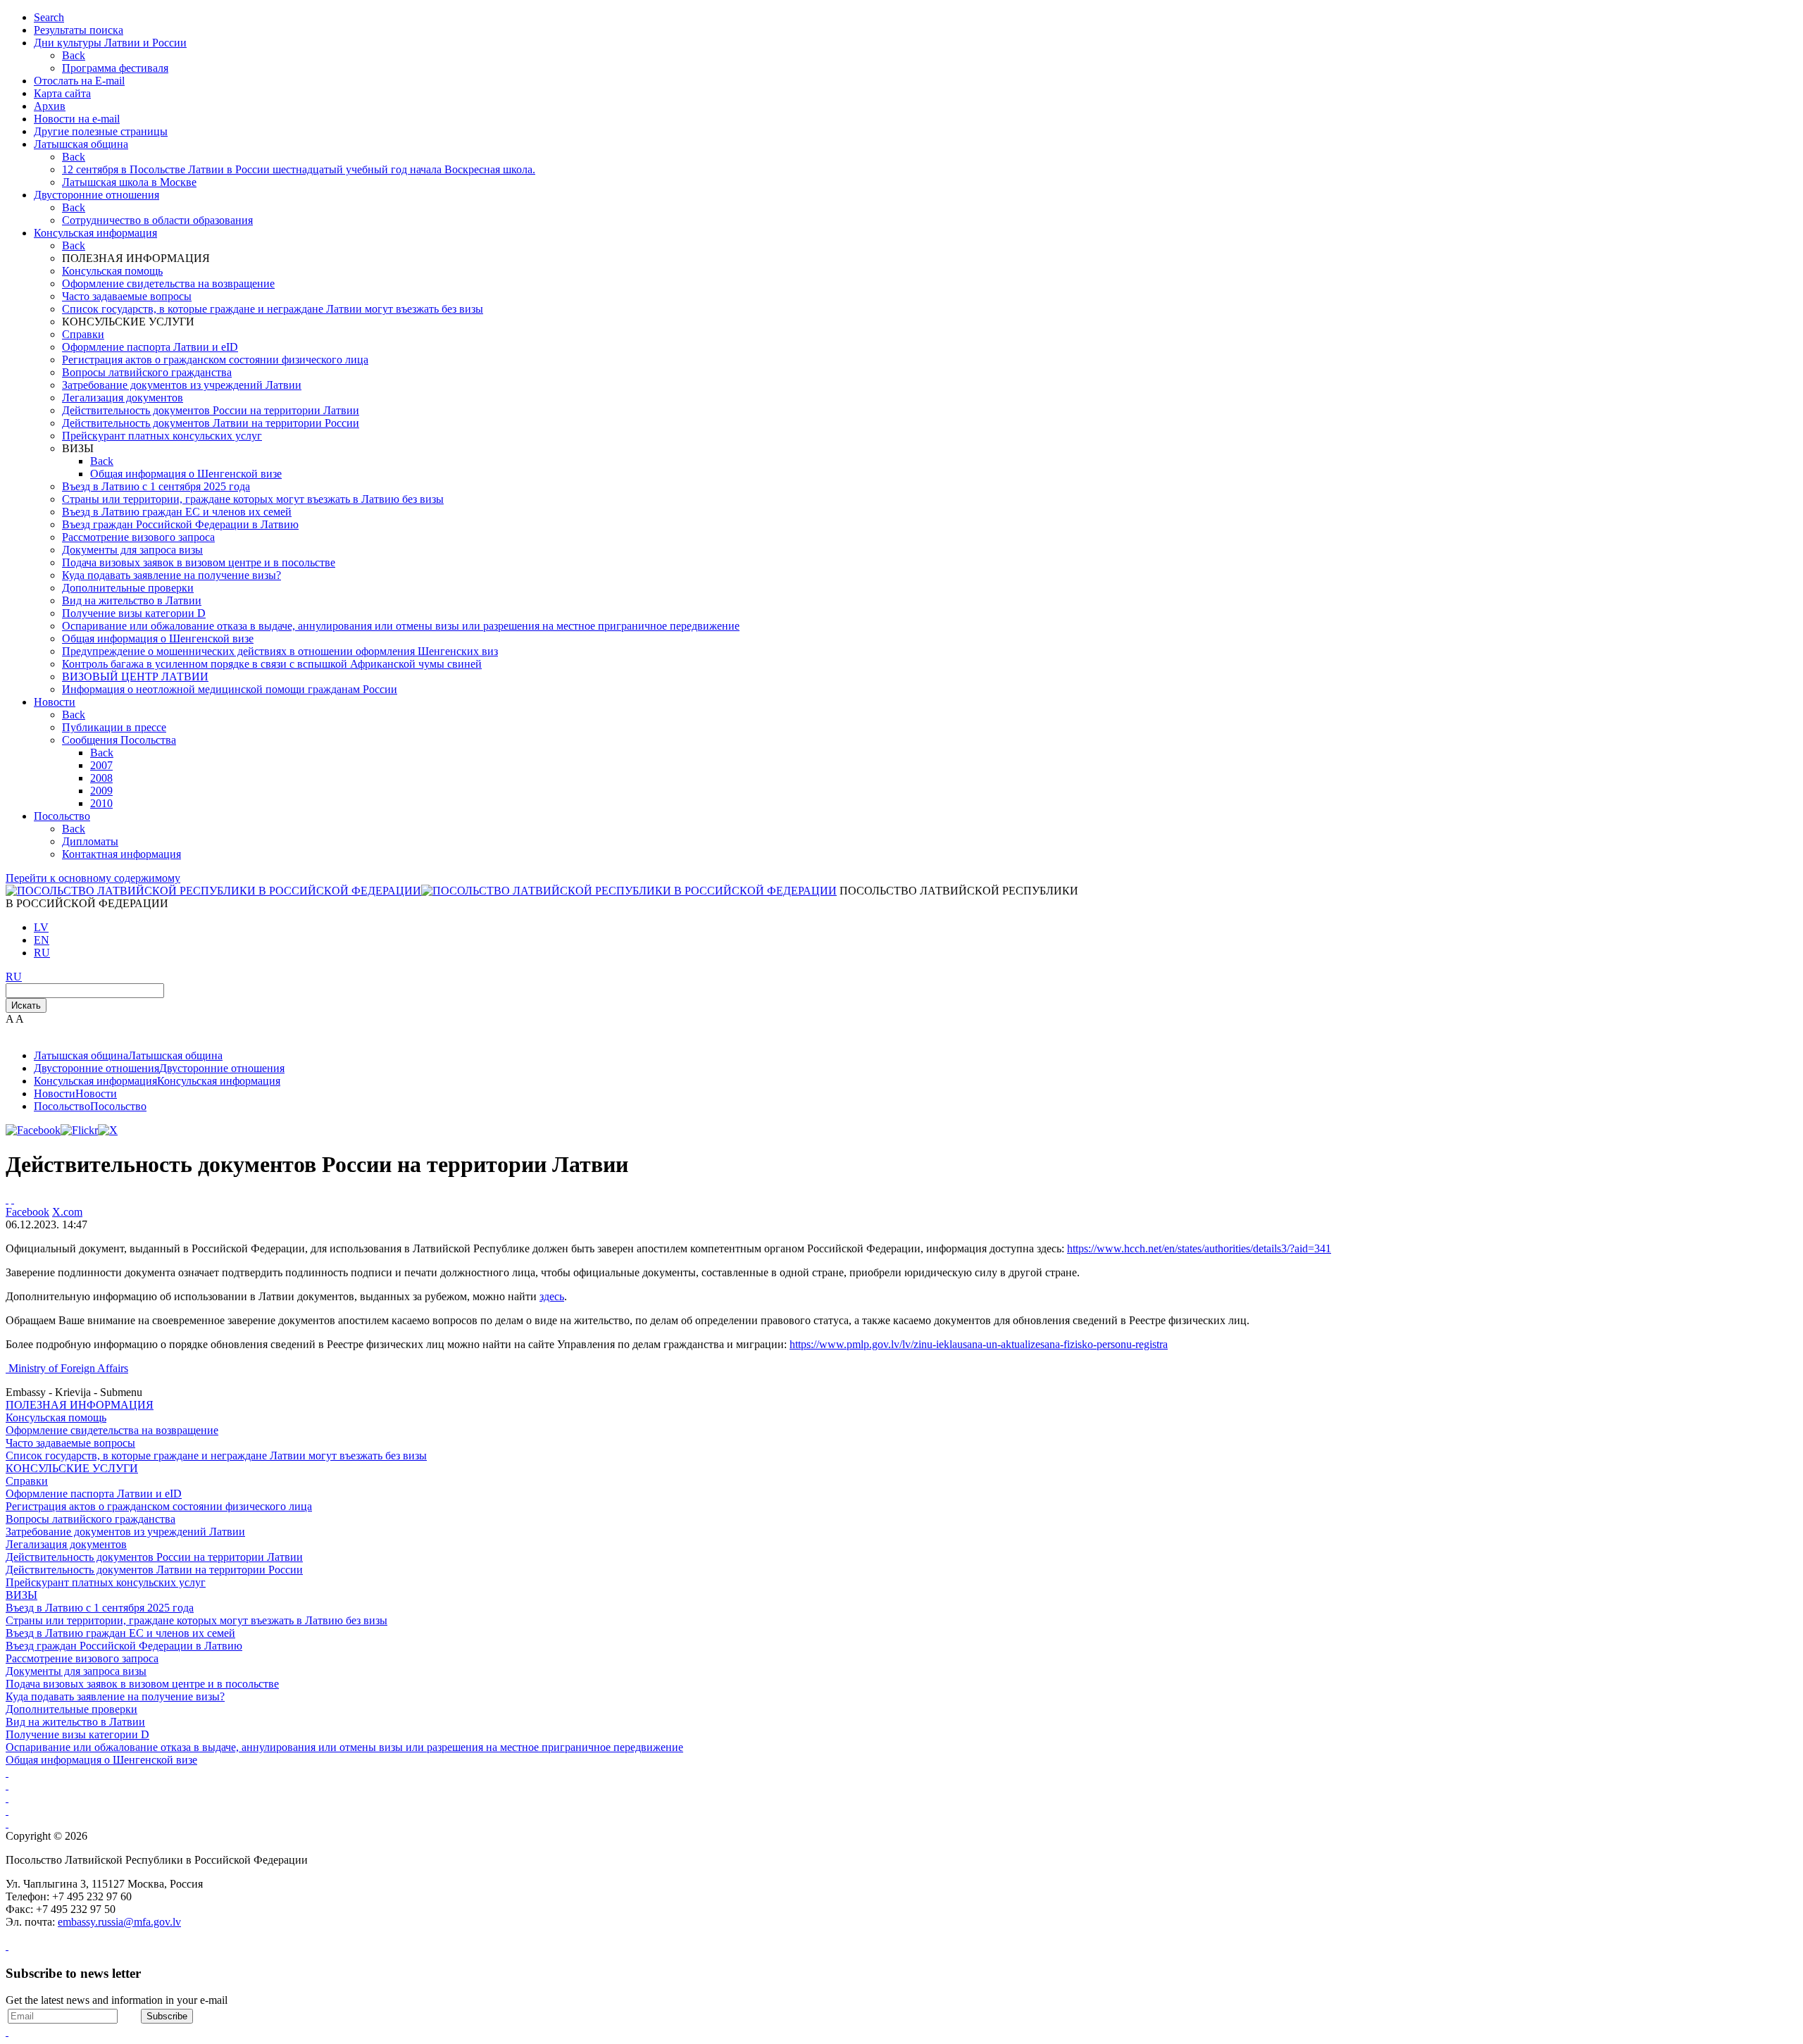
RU (42, 953)
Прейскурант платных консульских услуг (162, 436)
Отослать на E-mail (79, 81)
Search (49, 17)
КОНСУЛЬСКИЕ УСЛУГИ (72, 1468)
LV (41, 927)
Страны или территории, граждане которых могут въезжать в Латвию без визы (253, 499)
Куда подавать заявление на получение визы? (171, 575)
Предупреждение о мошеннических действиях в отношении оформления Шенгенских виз (280, 651)
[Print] (7, 1199)
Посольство (62, 816)
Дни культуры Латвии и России (110, 43)
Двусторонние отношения (96, 195)
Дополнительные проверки (128, 588)
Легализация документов (123, 398)
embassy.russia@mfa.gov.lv (119, 1922)
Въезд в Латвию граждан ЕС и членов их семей (177, 512)
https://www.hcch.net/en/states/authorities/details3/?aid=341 (1199, 1248)
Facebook (27, 1212)
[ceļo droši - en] (7, 1798)
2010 (101, 803)
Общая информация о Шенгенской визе (186, 474)
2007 (101, 765)
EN (42, 940)
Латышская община (81, 144)
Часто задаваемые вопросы (127, 296)
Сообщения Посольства (119, 740)
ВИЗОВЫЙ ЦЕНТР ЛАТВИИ (135, 677)
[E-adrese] (7, 1811)
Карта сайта (62, 93)
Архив (50, 106)
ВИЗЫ (21, 1595)
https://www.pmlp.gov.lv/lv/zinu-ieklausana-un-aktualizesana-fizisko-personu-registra (979, 1344)
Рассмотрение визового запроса (138, 537)
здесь (552, 1296)
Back (74, 55)
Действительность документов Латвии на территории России (211, 423)
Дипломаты (90, 841)
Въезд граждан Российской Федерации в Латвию (180, 524)
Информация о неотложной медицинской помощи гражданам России (230, 689)
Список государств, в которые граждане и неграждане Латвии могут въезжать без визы (273, 309)
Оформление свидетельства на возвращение (168, 283)
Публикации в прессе (114, 727)
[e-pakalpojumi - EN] (7, 1772)
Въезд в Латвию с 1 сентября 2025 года (156, 486)
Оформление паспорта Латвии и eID (150, 347)
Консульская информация (95, 233)
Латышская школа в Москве (129, 182)
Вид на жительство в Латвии (132, 600)
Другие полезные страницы (101, 131)
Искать (26, 1005)
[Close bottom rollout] (7, 1946)
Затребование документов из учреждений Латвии (182, 385)
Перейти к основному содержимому (93, 878)
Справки (83, 334)
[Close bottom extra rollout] (7, 2032)
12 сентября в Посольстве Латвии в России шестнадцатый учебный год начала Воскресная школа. (299, 169)
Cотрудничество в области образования (157, 220)
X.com (67, 1212)
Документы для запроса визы (132, 550)
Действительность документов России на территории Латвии (211, 410)
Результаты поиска (79, 30)
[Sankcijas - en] (7, 1785)
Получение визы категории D (134, 613)
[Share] (13, 1199)
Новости (55, 702)
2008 (101, 778)
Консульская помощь (112, 271)
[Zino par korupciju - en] (7, 1823)
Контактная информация (121, 854)
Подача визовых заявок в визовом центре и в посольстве (199, 562)
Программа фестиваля (115, 68)
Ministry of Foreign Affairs (68, 1368)
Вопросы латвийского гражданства (147, 372)
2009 (101, 791)
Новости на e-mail (77, 119)
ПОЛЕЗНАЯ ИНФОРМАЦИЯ (80, 1405)
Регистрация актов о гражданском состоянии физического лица (215, 360)
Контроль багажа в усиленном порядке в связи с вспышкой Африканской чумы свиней (272, 664)
